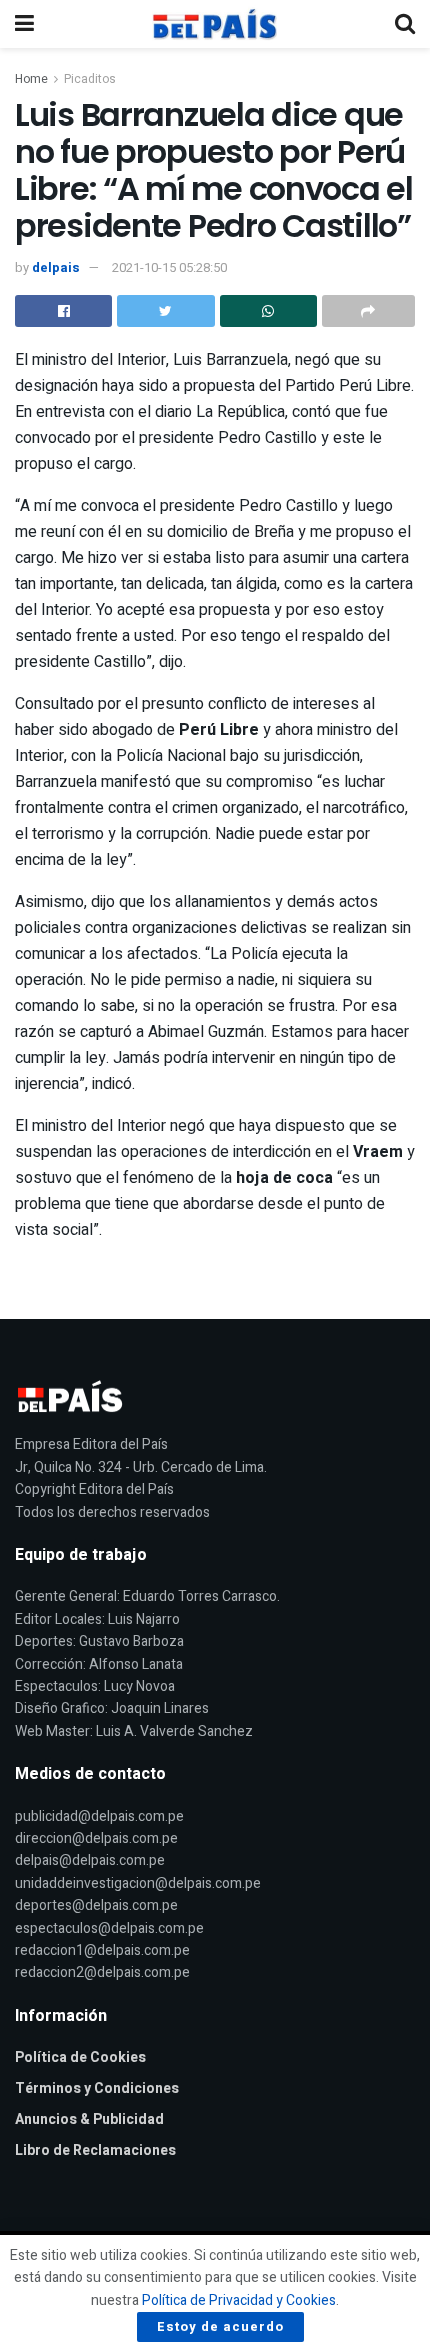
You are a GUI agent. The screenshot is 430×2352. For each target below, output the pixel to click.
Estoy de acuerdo (220, 2326)
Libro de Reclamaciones (95, 2150)
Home (31, 79)
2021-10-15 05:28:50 (169, 267)
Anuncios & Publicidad (89, 2119)
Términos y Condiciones (97, 2088)
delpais (56, 267)
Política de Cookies (80, 2057)
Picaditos (90, 79)
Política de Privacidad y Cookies (239, 2300)
